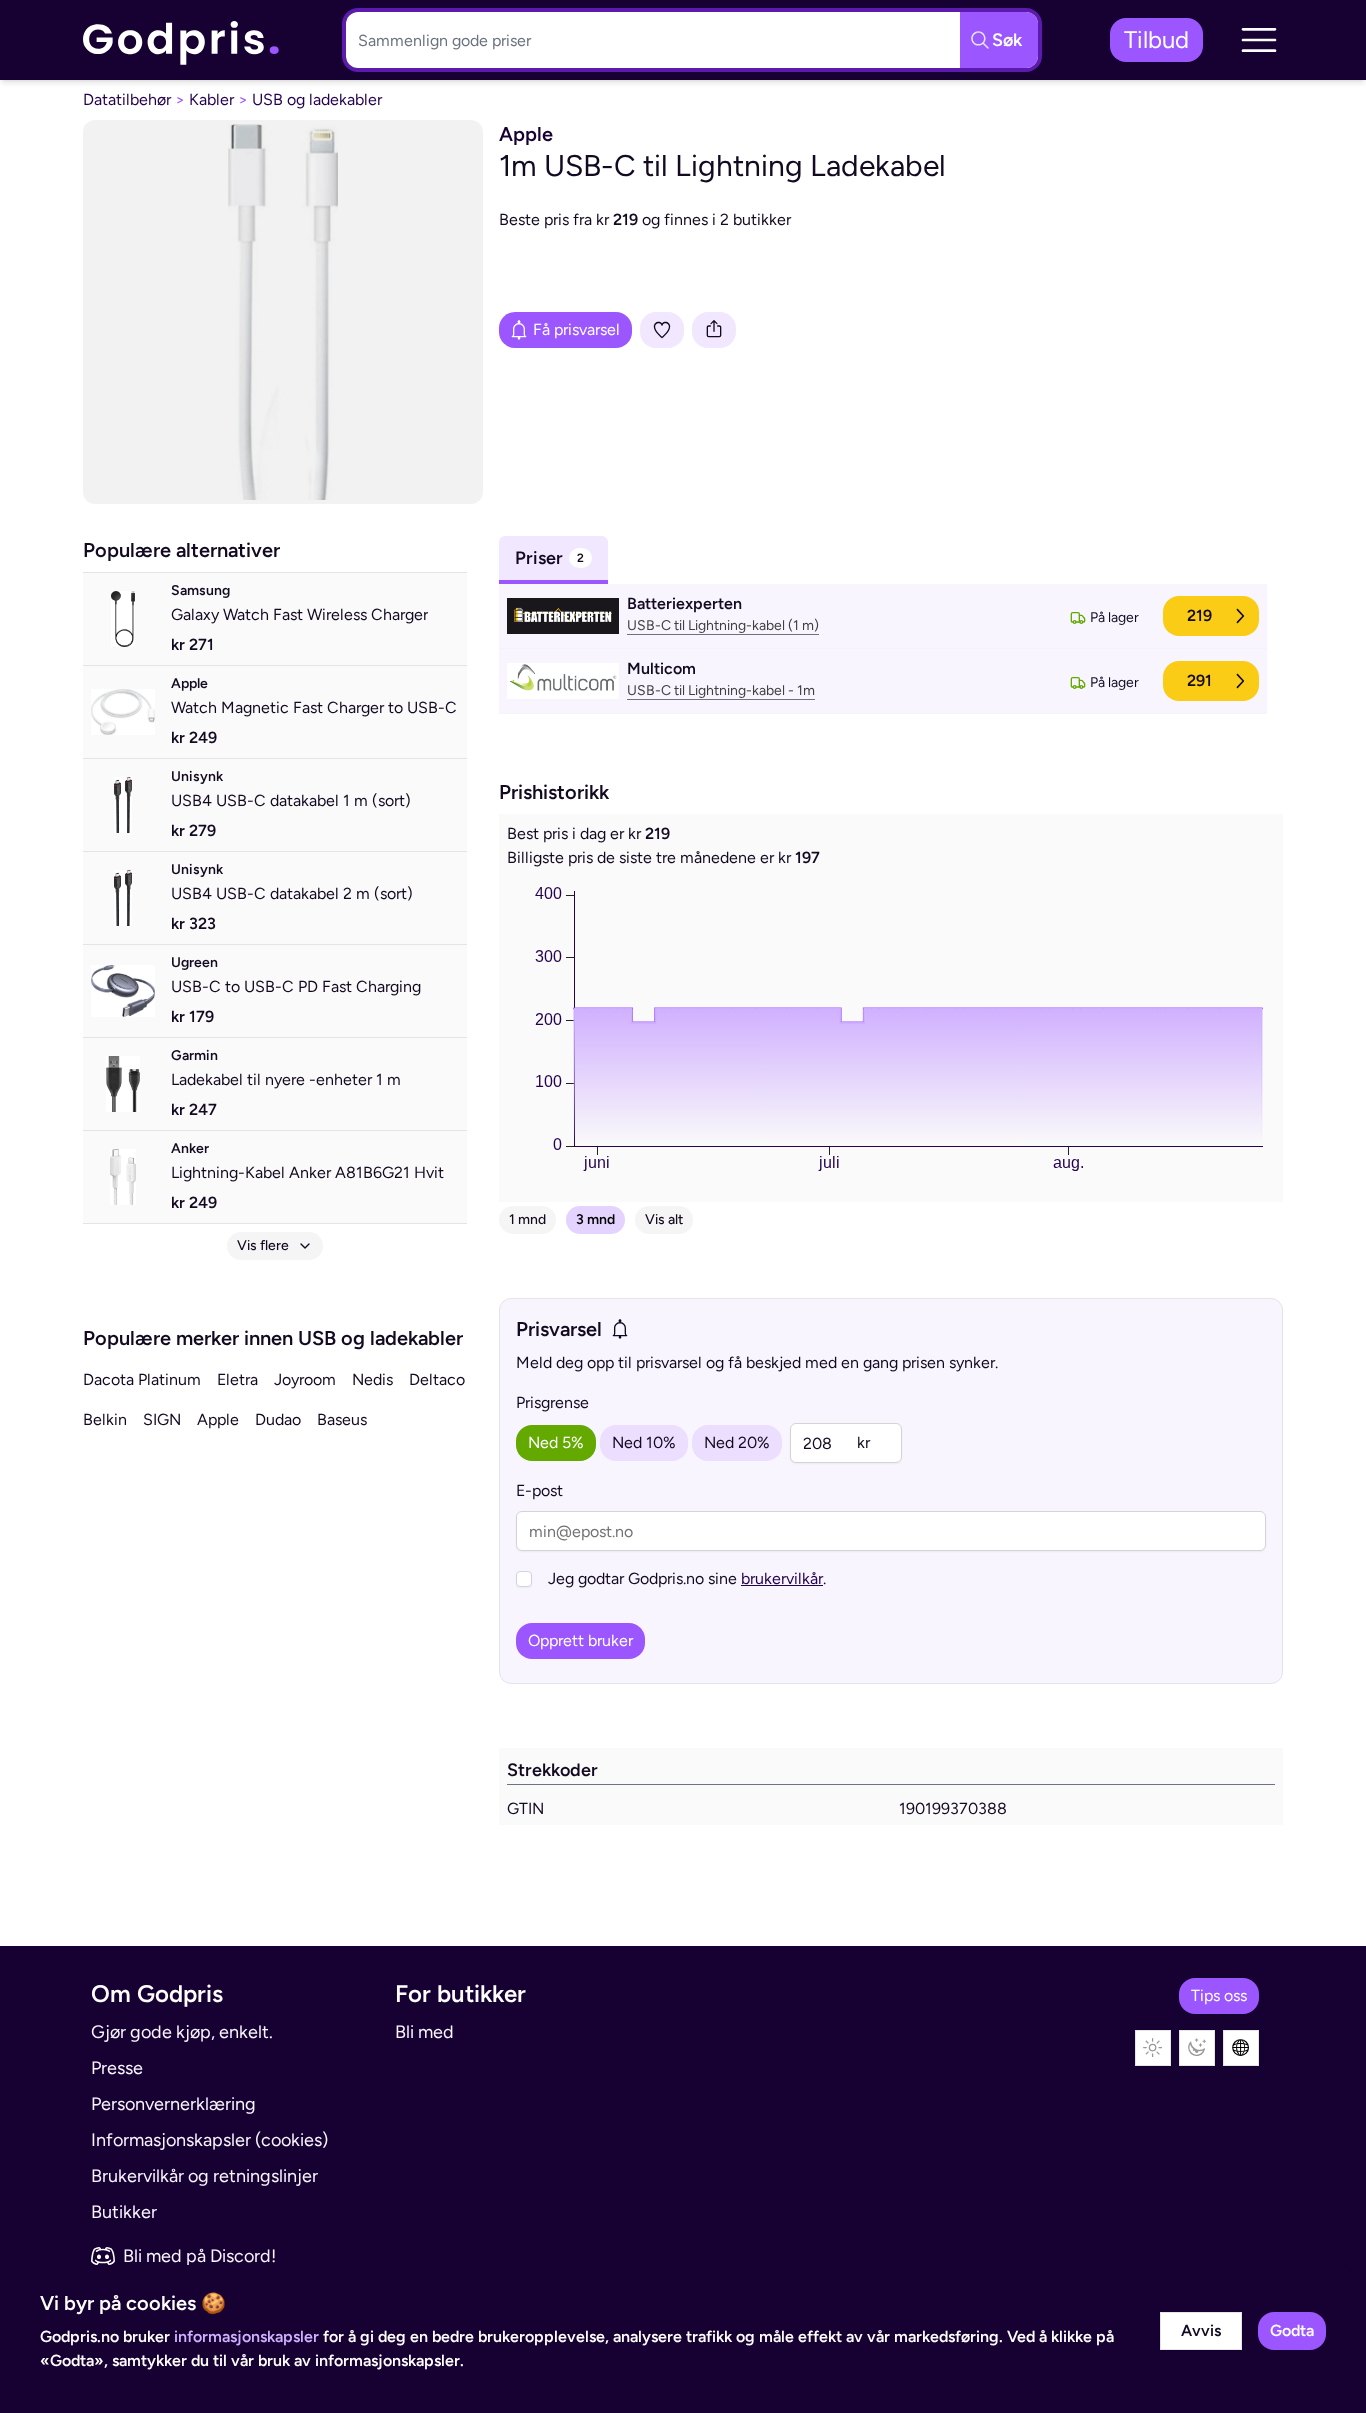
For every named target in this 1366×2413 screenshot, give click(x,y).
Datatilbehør (127, 99)
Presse (117, 2068)
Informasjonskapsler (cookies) (209, 2140)
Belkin (105, 1419)
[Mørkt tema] (1197, 2048)
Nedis (372, 1379)
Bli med (424, 2032)
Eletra (237, 1379)
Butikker (124, 2212)
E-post (539, 1490)
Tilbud (1156, 39)
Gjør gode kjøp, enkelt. (182, 2032)
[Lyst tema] (1153, 2048)
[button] (1259, 40)
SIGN (162, 1419)
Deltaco (437, 1379)
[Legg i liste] (662, 330)
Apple (218, 1419)
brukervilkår (782, 1578)
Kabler (211, 99)
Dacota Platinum (142, 1379)
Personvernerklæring (173, 2104)
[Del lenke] (714, 330)
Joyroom (305, 1379)
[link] (182, 40)
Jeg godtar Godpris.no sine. (687, 1578)
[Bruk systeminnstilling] (1241, 2048)
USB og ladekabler (317, 99)
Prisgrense (552, 1402)
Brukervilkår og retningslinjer (204, 2176)
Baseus (342, 1419)
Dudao (278, 1419)
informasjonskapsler (246, 2336)
